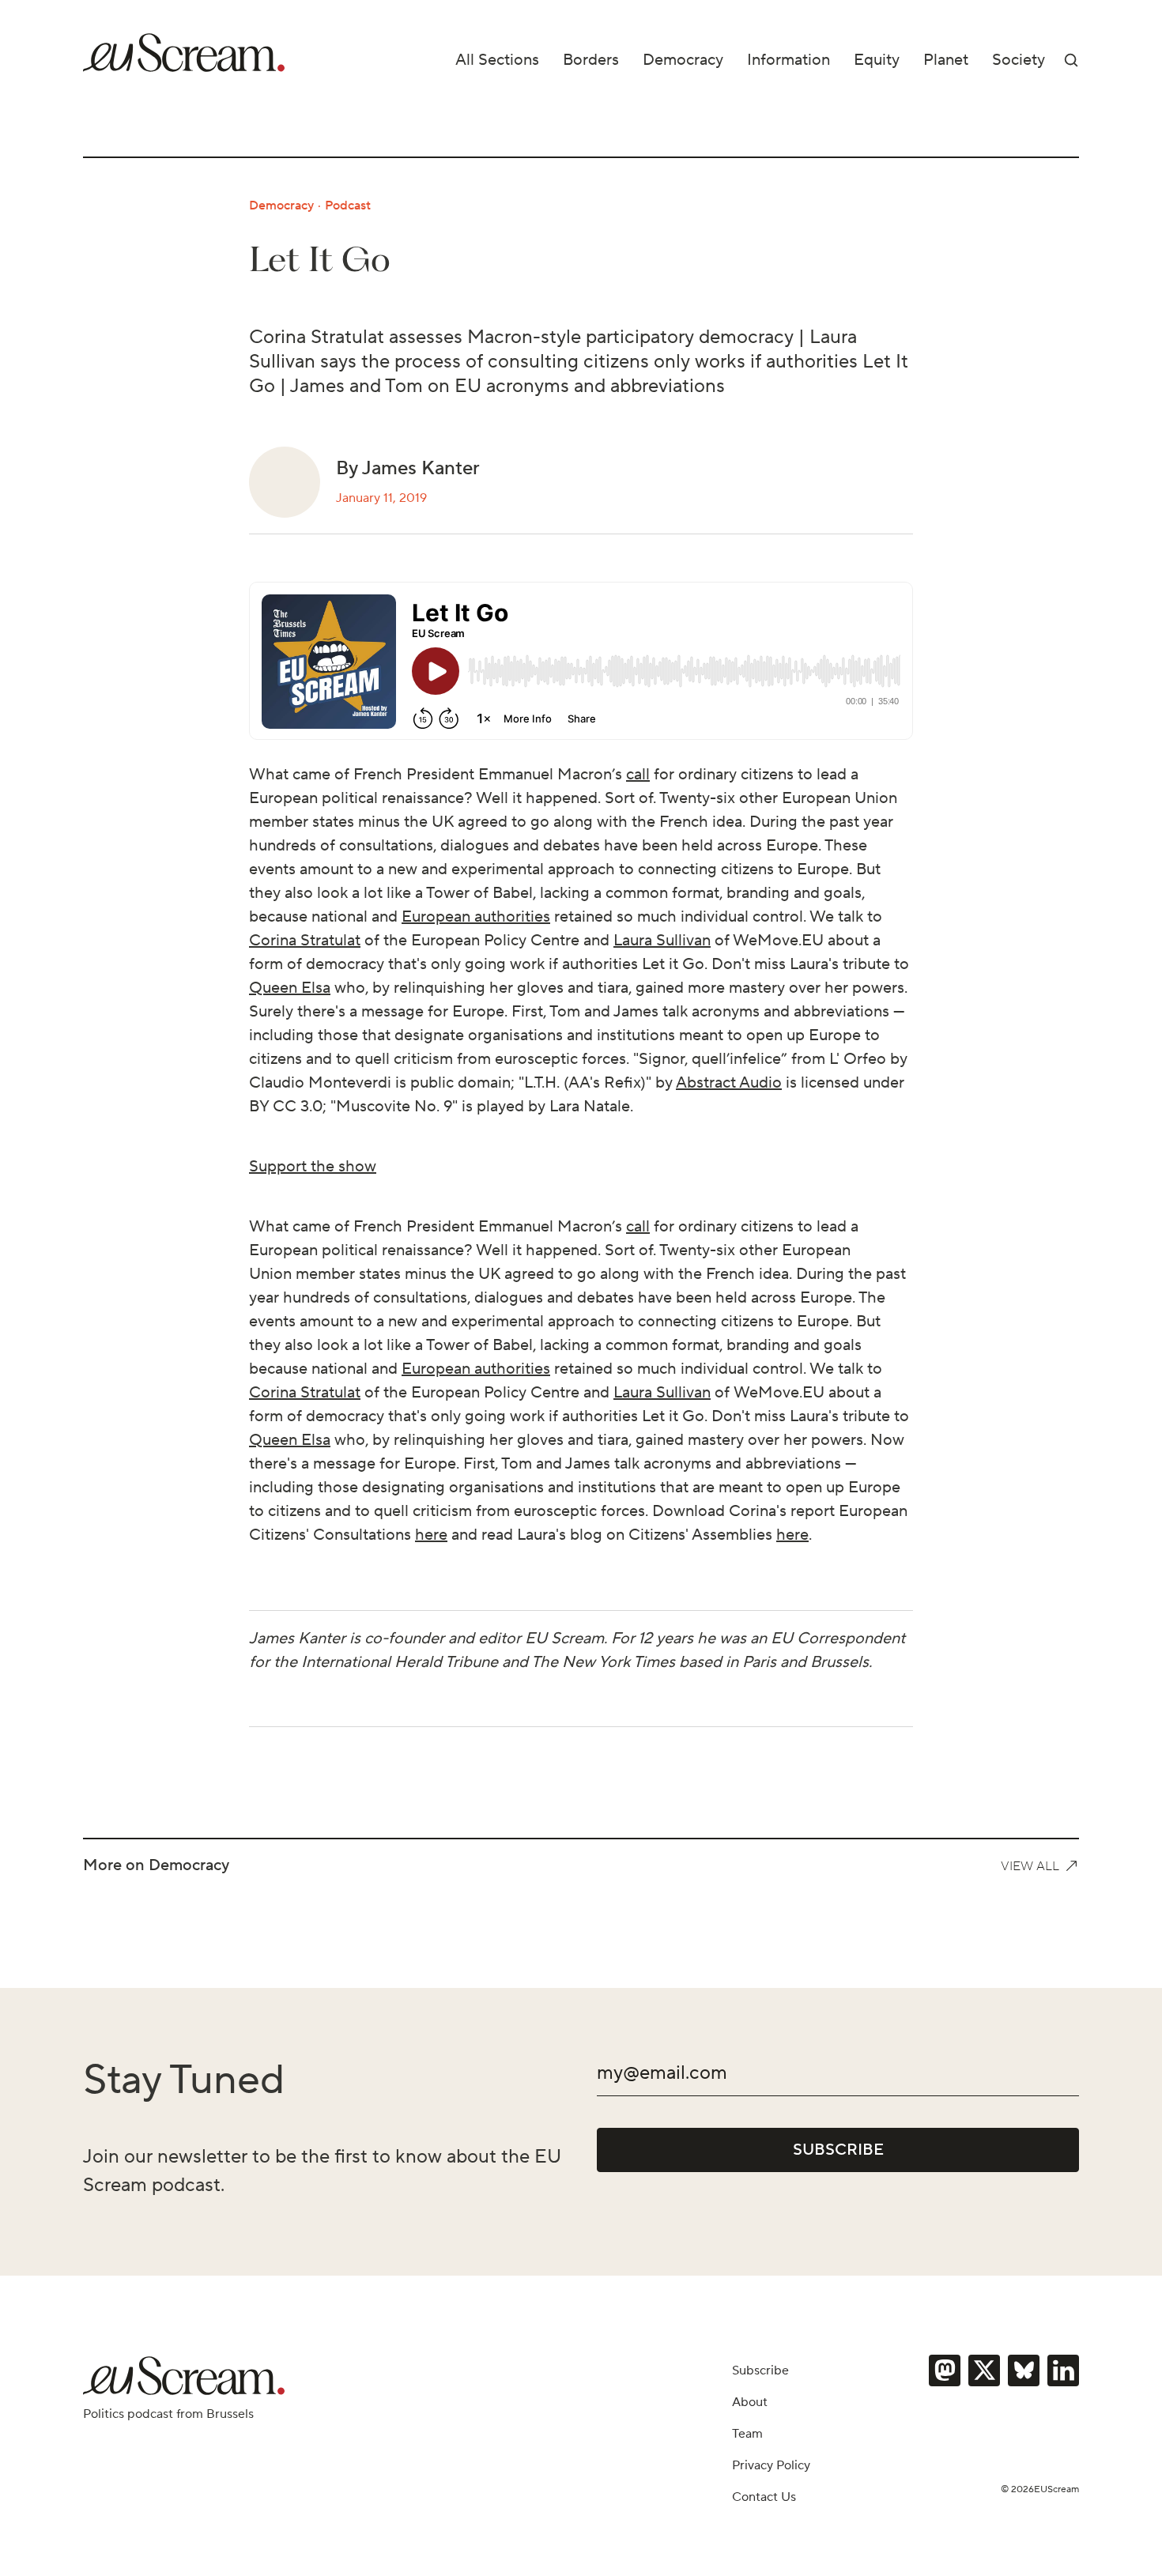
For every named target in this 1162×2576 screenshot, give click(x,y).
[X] (984, 2370)
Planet (946, 60)
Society (1019, 60)
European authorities (476, 917)
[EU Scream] (184, 2376)
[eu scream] (184, 53)
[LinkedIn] (1063, 2370)
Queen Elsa (290, 988)
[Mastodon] (945, 2370)
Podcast (348, 206)
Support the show (313, 1167)
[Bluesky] (1024, 2370)
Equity (877, 60)
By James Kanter (408, 468)
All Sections (497, 60)
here (431, 1535)
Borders (591, 60)
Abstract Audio (729, 1083)
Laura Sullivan (662, 941)
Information (788, 60)
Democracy (683, 60)
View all (1030, 1866)
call (638, 775)
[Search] (1071, 60)
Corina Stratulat (305, 941)
